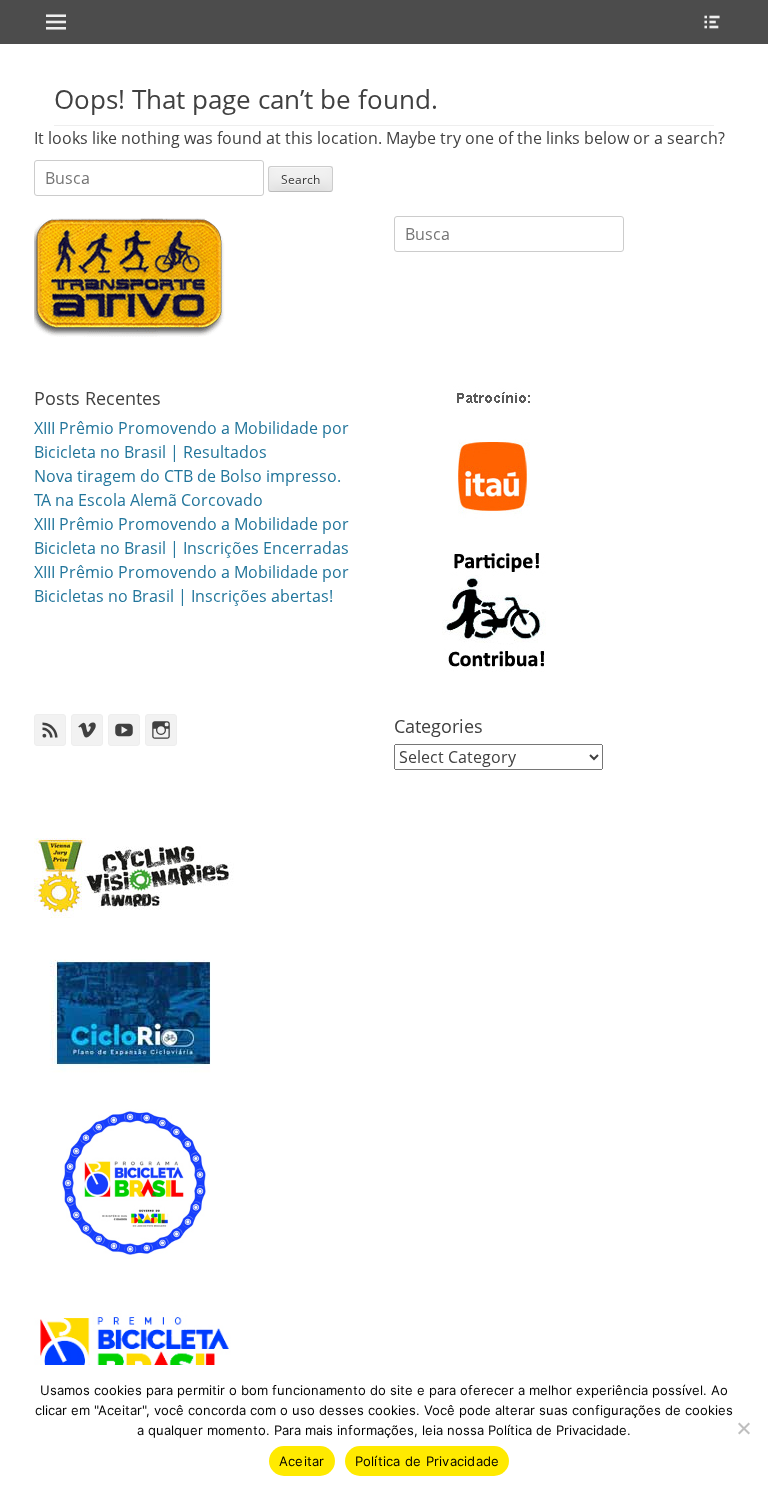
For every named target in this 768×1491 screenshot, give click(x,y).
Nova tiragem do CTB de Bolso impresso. (187, 476)
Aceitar (302, 1461)
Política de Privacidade (427, 1461)
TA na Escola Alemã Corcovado (148, 500)
